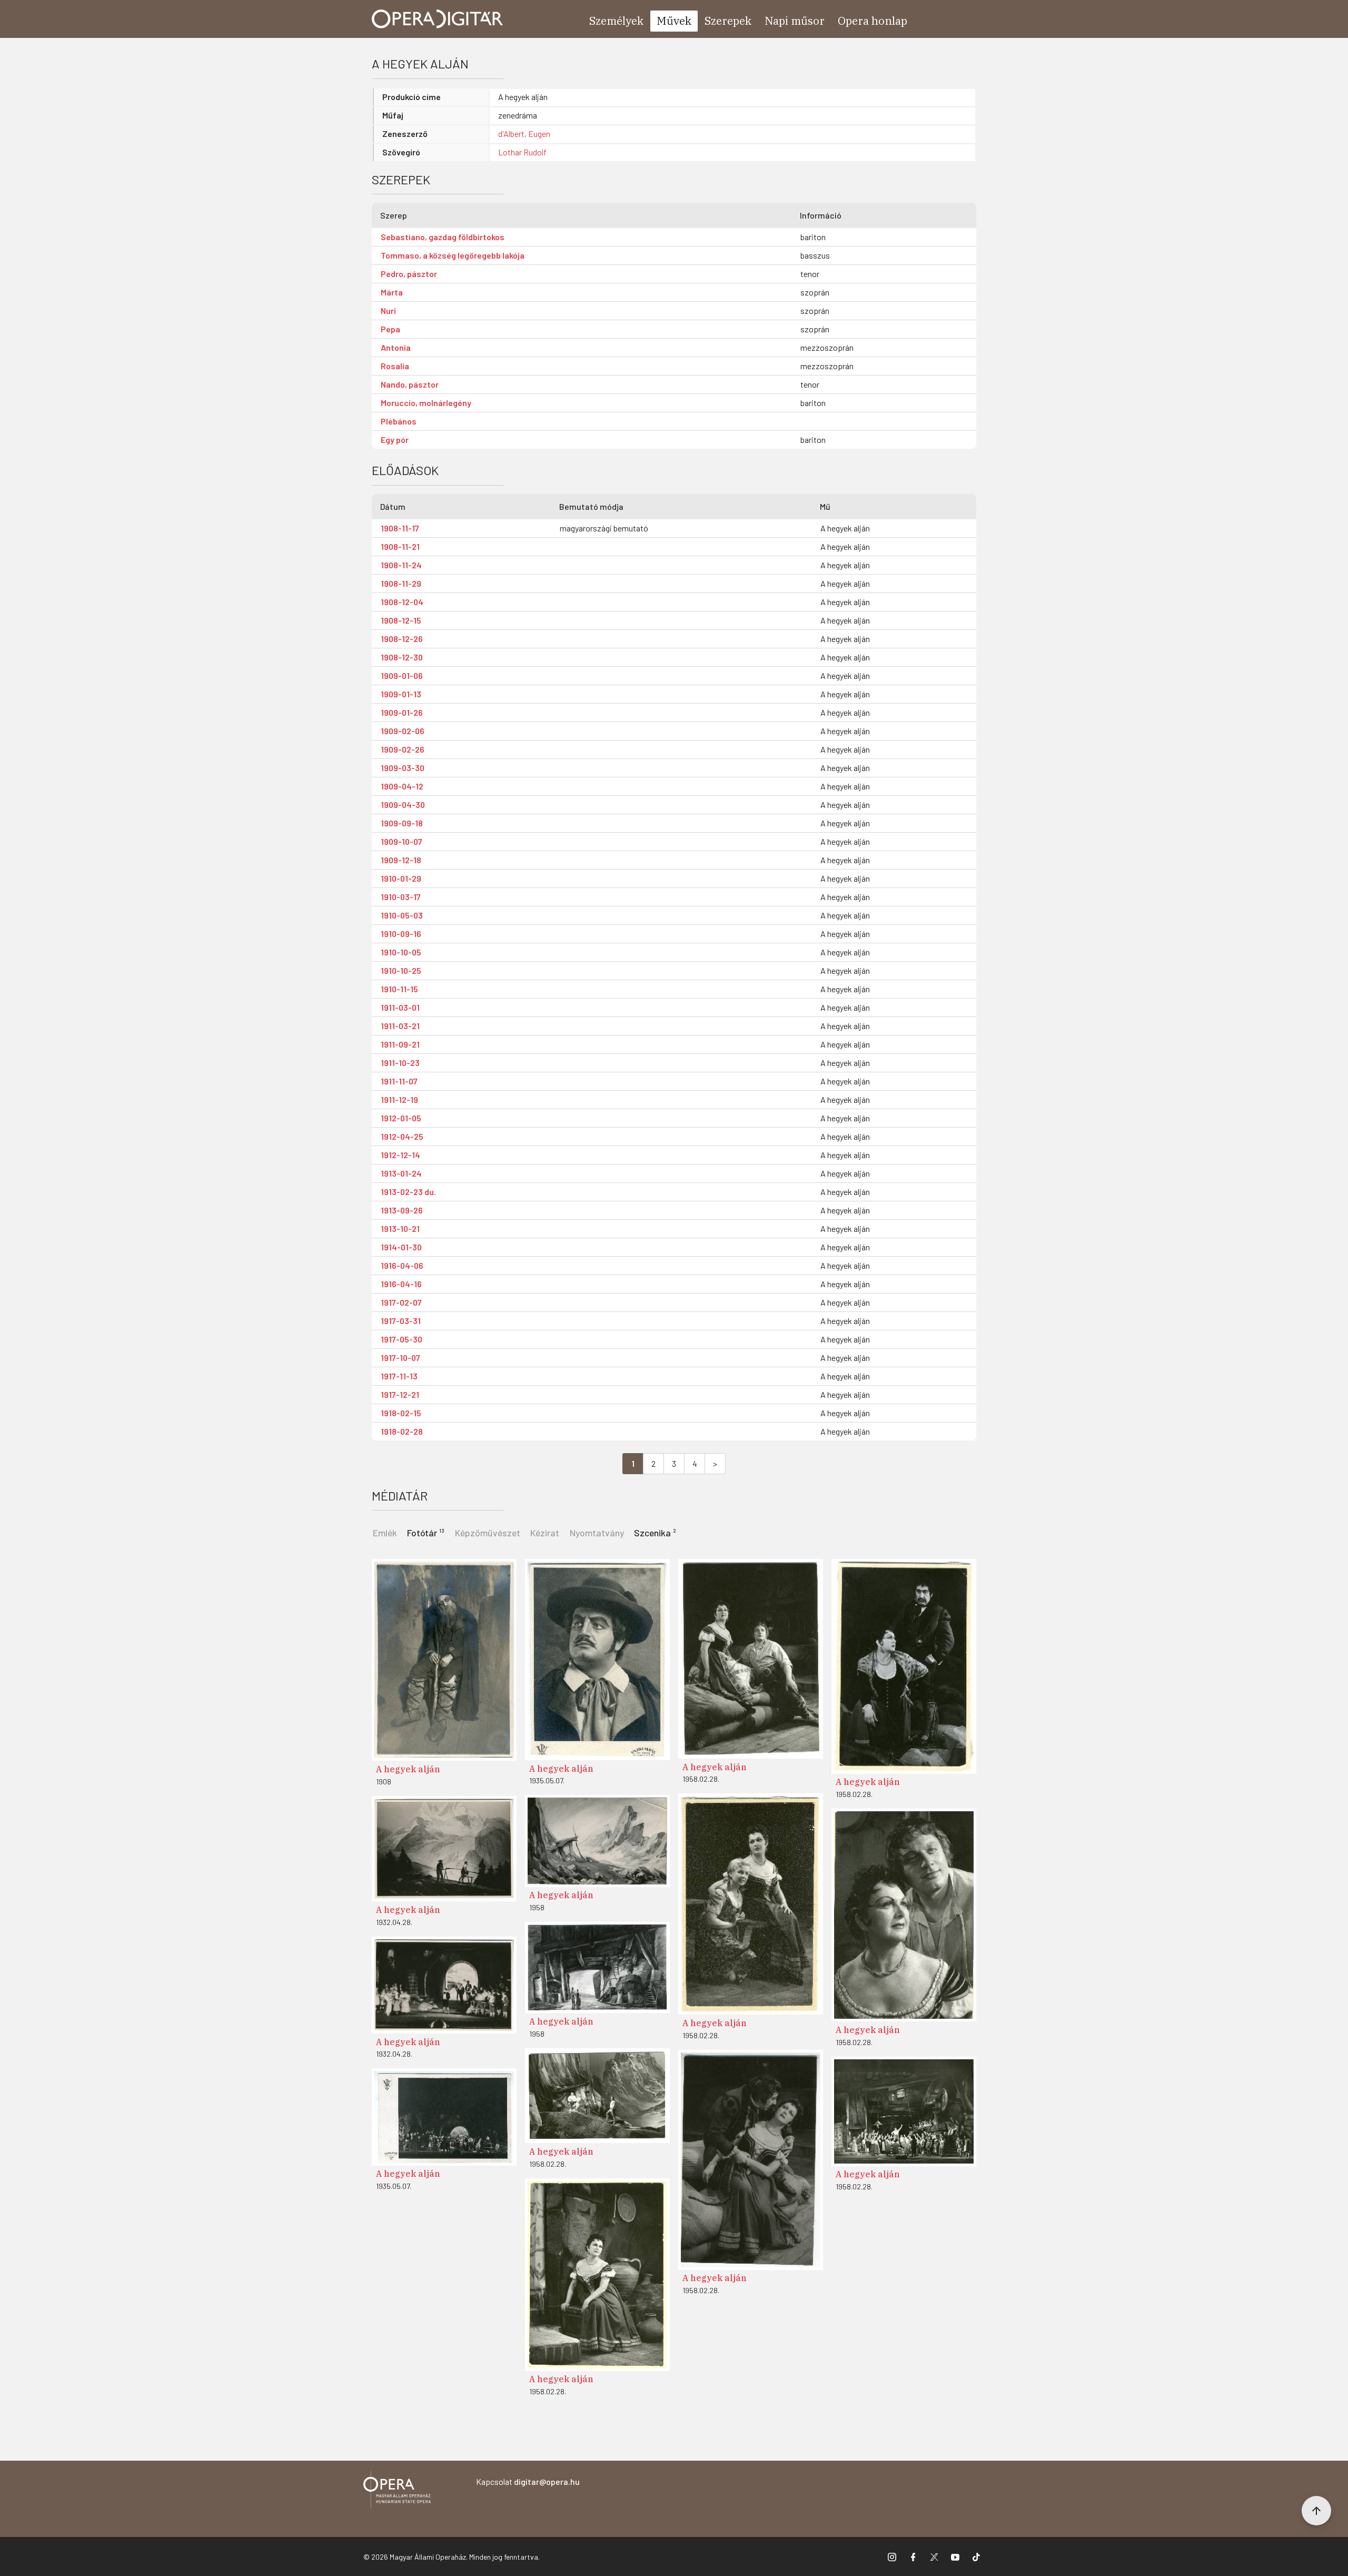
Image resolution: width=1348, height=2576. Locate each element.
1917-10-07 (400, 1358)
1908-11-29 (401, 583)
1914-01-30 (401, 1247)
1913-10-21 (400, 1228)
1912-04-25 (402, 1136)
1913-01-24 (401, 1173)
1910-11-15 (399, 989)
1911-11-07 (399, 1081)
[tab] (426, 1532)
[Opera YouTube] (955, 2557)
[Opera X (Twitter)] (934, 2557)
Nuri (388, 310)
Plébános (399, 421)
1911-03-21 (400, 1026)
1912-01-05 (401, 1118)
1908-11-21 (400, 546)
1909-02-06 (403, 731)
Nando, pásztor (410, 384)
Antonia (396, 347)
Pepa (390, 329)
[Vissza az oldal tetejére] (1316, 2511)
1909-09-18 (402, 823)
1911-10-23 (400, 1063)
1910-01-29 (401, 878)
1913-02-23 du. (408, 1192)
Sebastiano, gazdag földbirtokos (443, 237)
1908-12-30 (402, 657)
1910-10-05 (401, 952)
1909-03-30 (403, 768)
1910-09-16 (401, 934)
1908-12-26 (402, 639)
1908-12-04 (402, 602)
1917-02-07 (401, 1302)
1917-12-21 (400, 1394)
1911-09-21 (400, 1044)
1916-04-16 (401, 1284)
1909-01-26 (402, 712)
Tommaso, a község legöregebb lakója (453, 255)
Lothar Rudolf (522, 152)
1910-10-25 (401, 970)
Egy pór (395, 440)
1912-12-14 (400, 1155)
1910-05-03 (402, 915)
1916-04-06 (402, 1265)
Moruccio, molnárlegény (426, 403)
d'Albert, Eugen (524, 134)
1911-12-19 (399, 1099)
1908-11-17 (400, 528)
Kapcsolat (528, 2481)
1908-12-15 (401, 620)
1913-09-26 (402, 1210)
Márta (392, 292)
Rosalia (395, 366)
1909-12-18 (401, 860)
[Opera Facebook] (913, 2557)
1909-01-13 (401, 694)
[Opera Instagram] (892, 2557)
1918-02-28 (402, 1431)
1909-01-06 (402, 675)
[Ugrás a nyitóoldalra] (438, 19)
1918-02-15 (401, 1413)
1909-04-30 (403, 805)
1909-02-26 (403, 749)
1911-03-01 (400, 1007)
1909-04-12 (402, 786)
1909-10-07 (402, 841)
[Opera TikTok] (976, 2557)
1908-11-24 (401, 565)
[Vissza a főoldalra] (397, 2491)
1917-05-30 (402, 1339)
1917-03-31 (401, 1321)
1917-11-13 (399, 1376)
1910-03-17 (401, 897)
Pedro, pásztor (409, 274)
